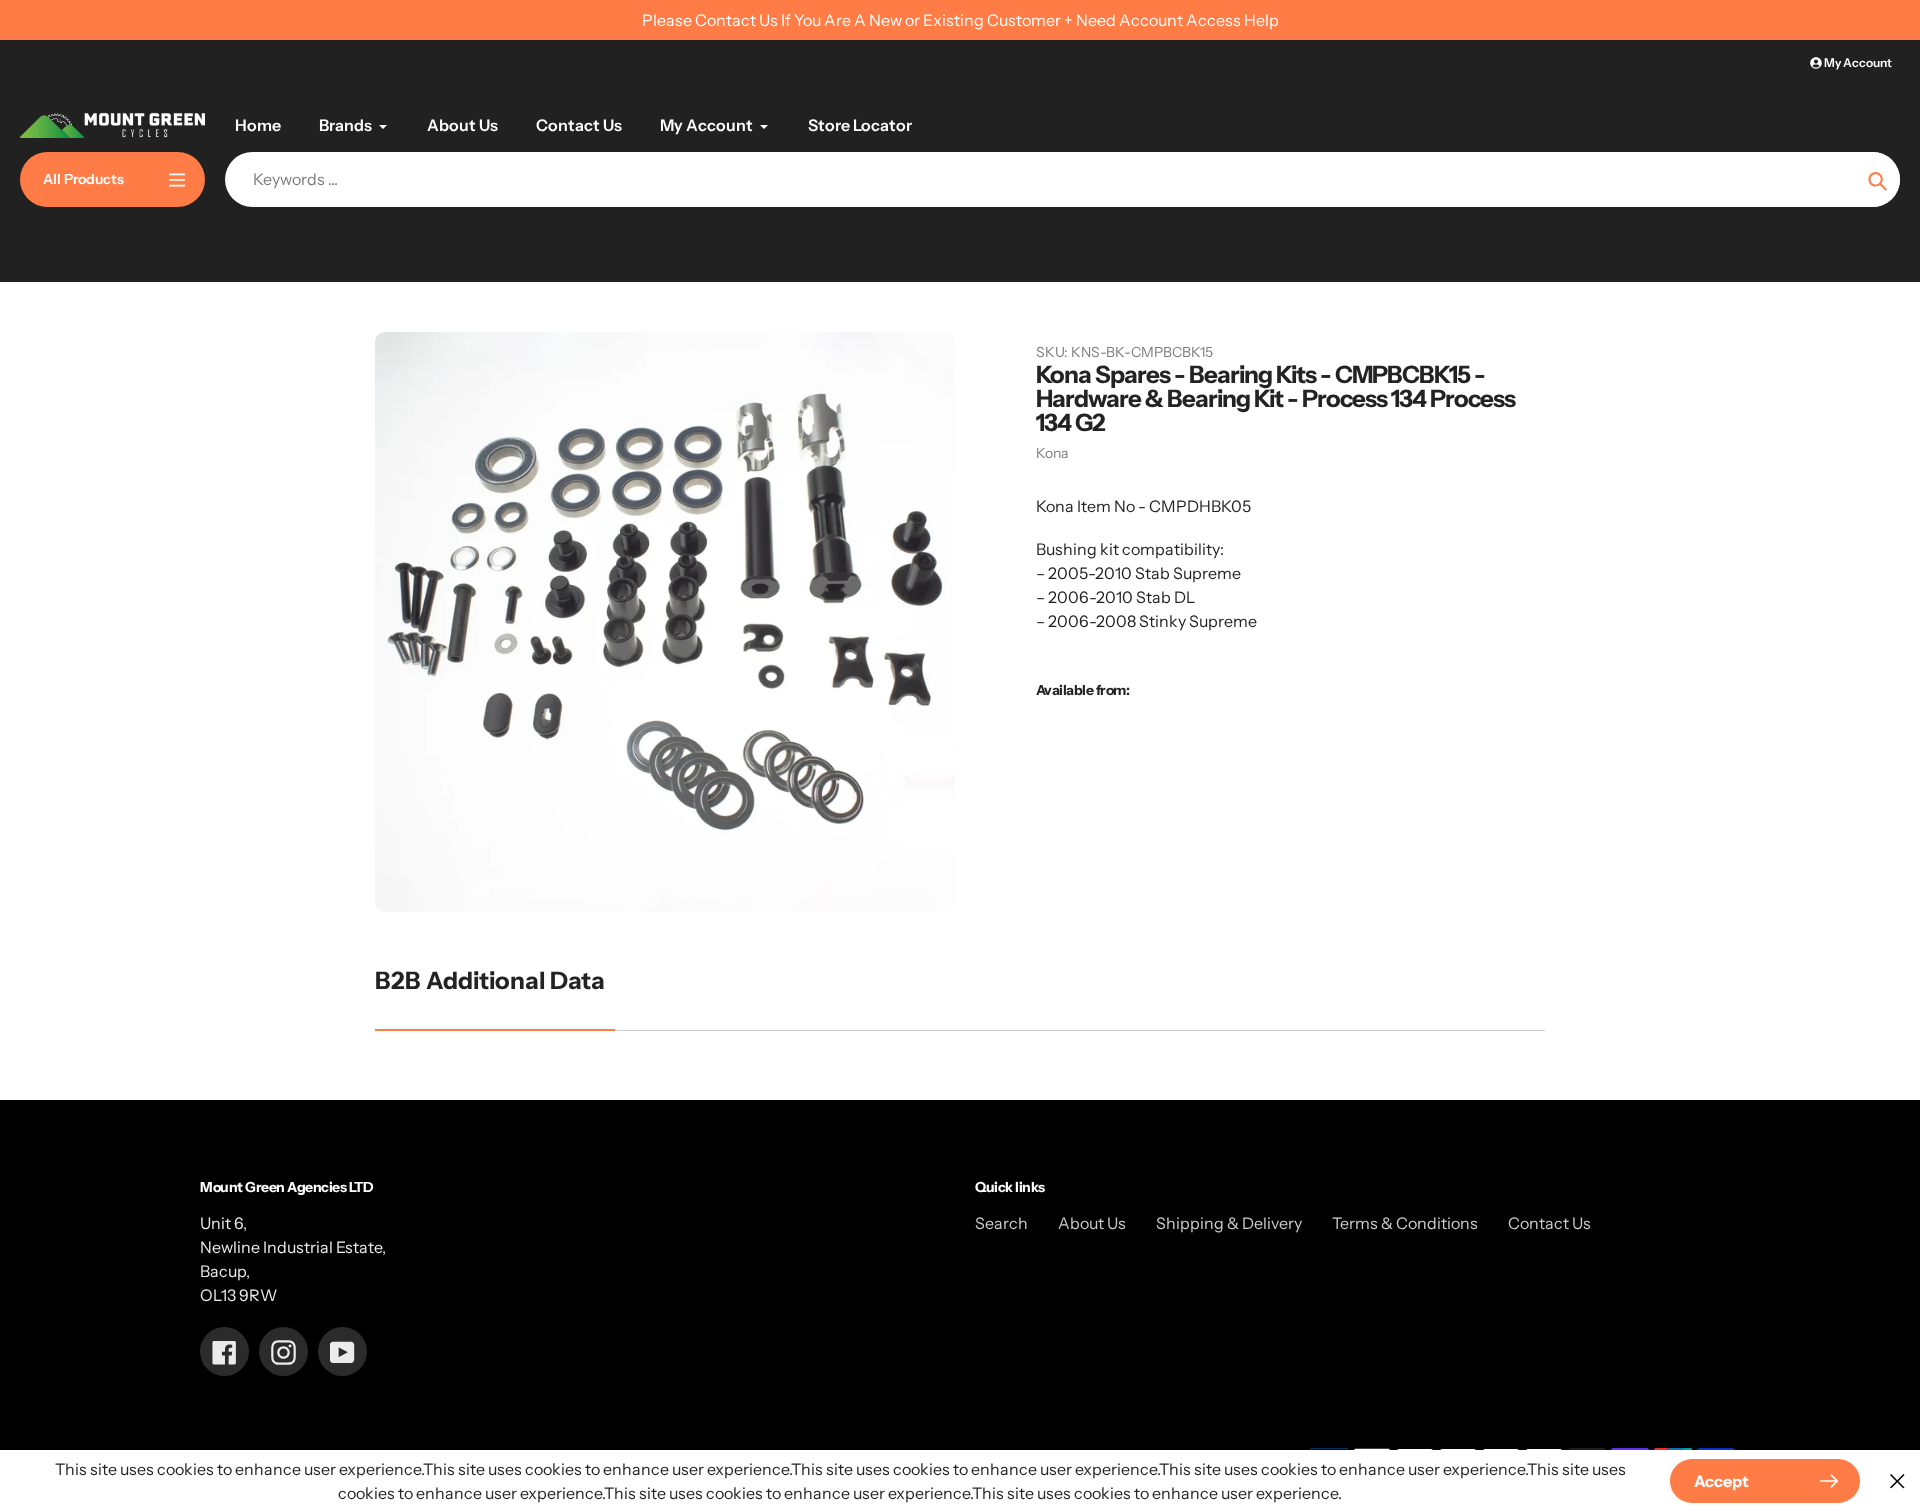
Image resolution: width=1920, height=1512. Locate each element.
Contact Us (1549, 1223)
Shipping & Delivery (1229, 1223)
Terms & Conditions (1405, 1223)
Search (1001, 1223)
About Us (1092, 1223)
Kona (1052, 453)
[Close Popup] (1897, 1481)
